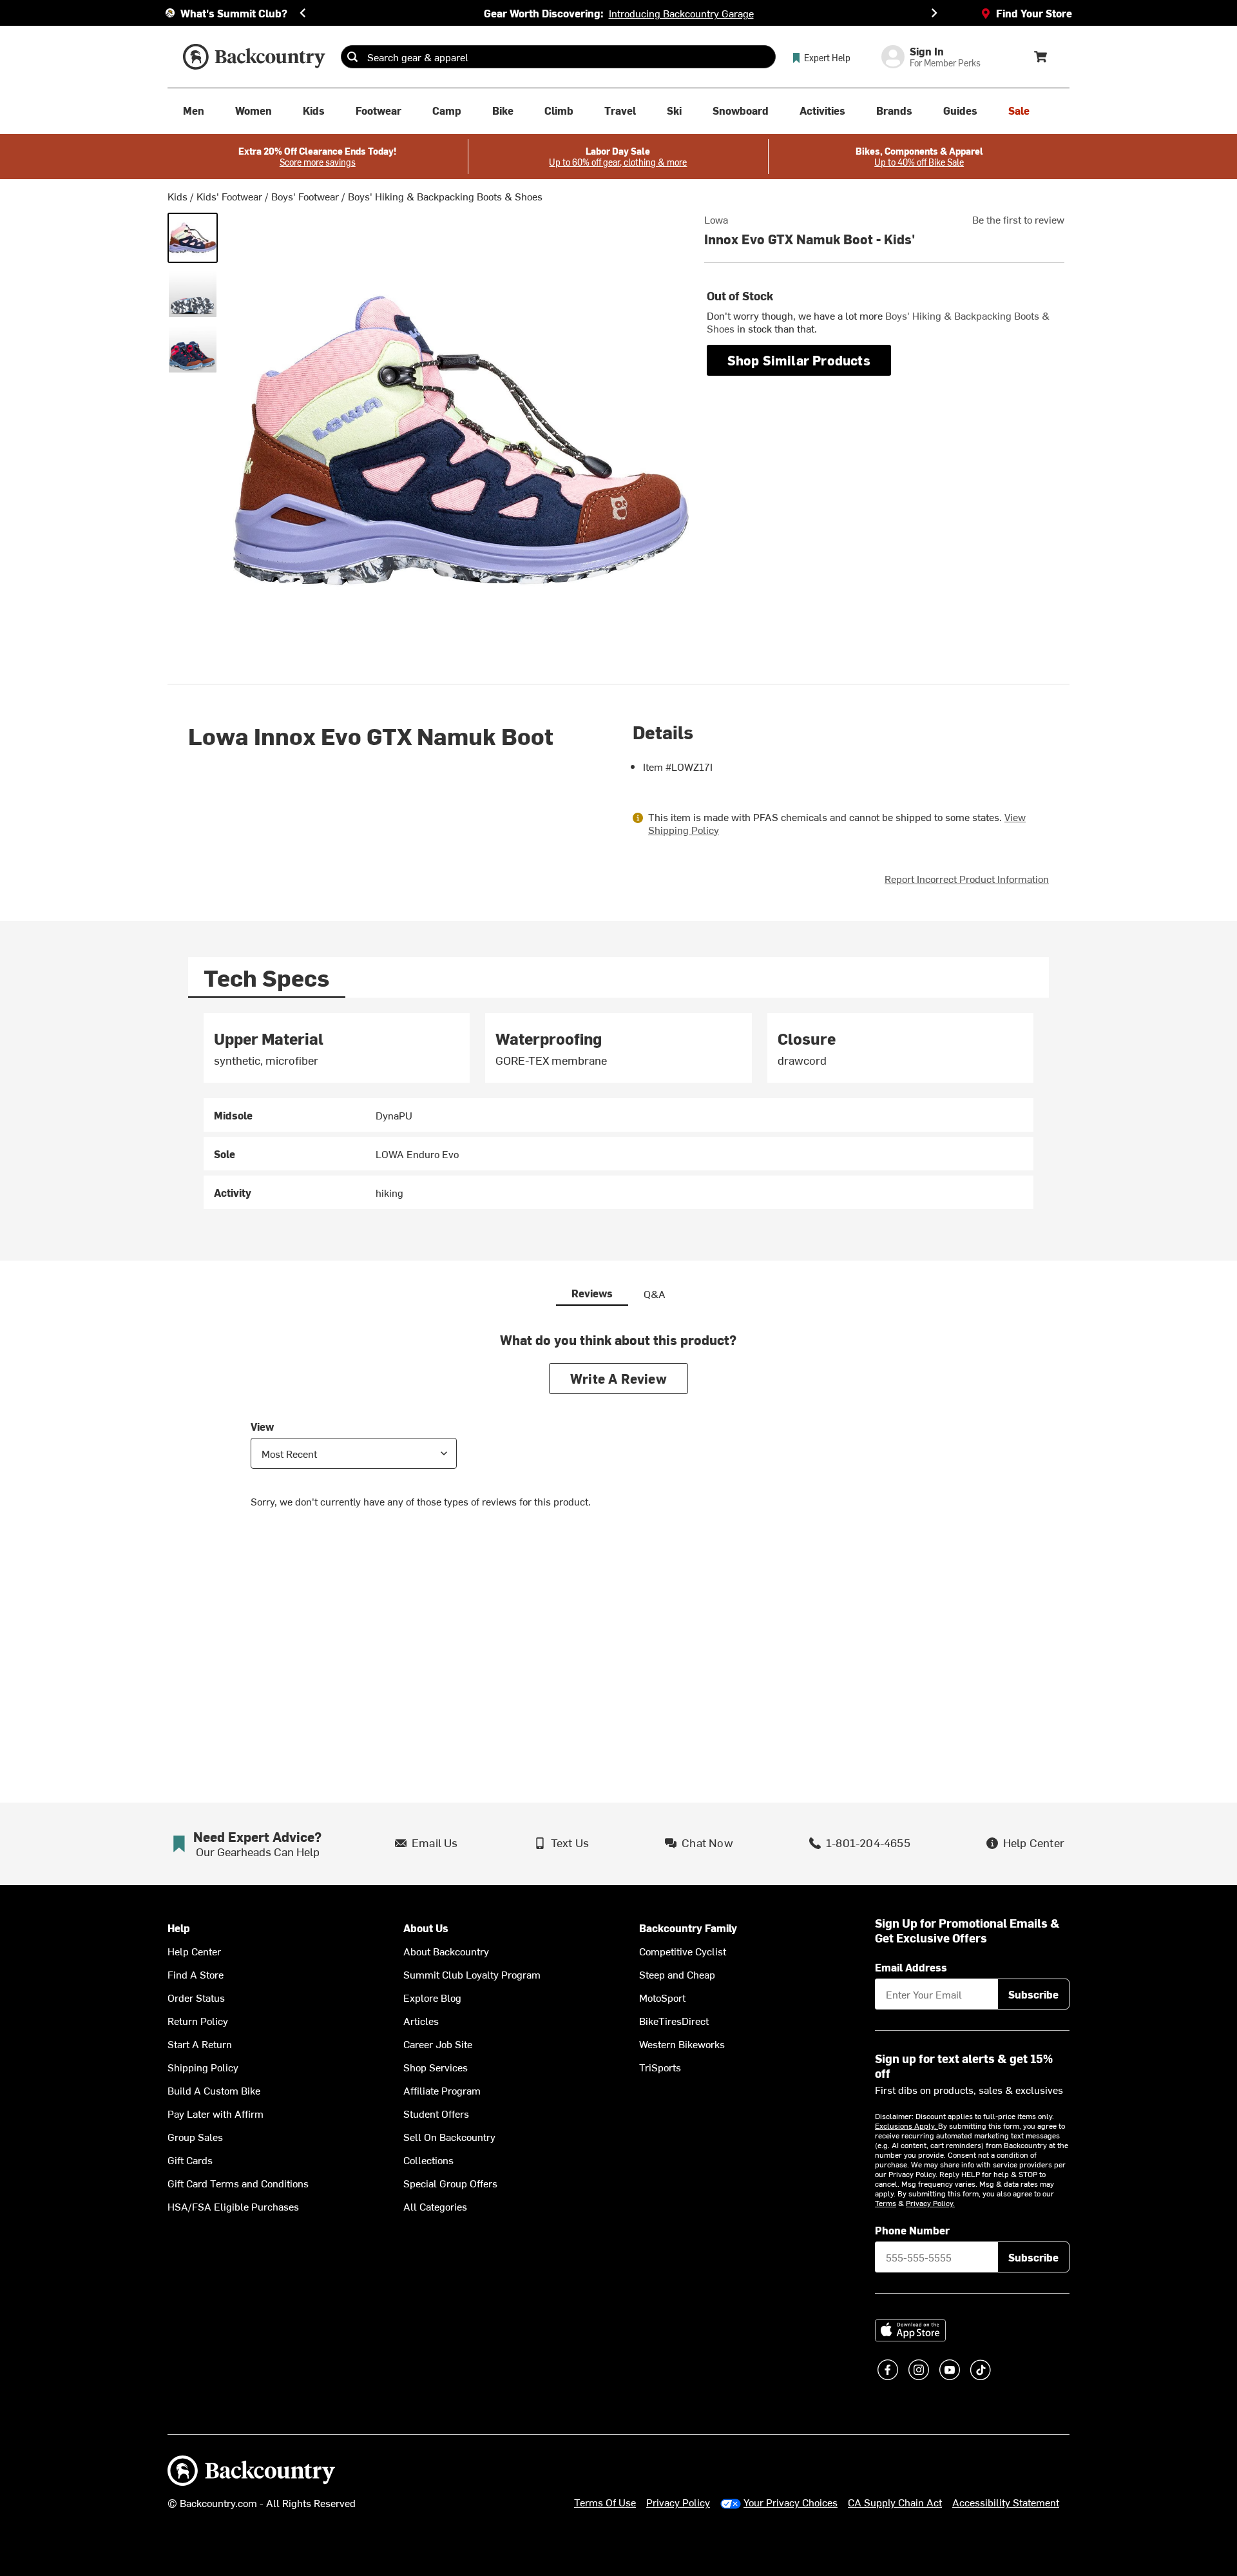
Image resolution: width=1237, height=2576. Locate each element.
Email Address (911, 1967)
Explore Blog (432, 1997)
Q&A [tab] (655, 1293)
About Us (426, 1928)
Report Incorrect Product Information (967, 878)
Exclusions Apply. (906, 2126)
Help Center (194, 1951)
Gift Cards (190, 2160)
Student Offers (436, 2113)
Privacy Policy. (930, 2203)
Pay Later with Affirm (216, 2113)
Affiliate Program (442, 2090)
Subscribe (1033, 1994)
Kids (177, 196)
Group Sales (195, 2136)
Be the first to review (1018, 219)
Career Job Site (438, 2044)
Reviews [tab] (592, 1293)
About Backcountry (446, 1951)
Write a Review (618, 1378)
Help (179, 1928)
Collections (428, 2160)
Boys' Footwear (305, 196)
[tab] (267, 977)
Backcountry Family (688, 1928)
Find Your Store (1034, 13)
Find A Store (196, 1974)
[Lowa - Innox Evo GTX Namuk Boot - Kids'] (193, 238)
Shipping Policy (203, 2067)
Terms (886, 2203)
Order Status (196, 1997)
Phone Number (912, 2230)
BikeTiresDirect (674, 2020)
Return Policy (198, 2020)
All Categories (435, 2206)
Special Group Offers (450, 2183)
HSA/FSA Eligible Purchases (233, 2206)
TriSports (660, 2067)
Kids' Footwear (229, 196)
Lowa (716, 219)
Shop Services (436, 2067)
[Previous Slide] (303, 13)
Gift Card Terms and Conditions (238, 2183)
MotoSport (662, 1997)
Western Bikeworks (682, 2044)
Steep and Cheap (677, 1974)
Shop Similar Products (799, 360)
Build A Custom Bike (214, 2090)
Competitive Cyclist (683, 1951)
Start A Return (200, 2044)
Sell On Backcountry (449, 2136)
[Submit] (352, 57)
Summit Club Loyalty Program (472, 1974)
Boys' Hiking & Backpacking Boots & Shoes (445, 196)
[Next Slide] (934, 13)
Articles (421, 2020)
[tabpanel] (618, 1111)
